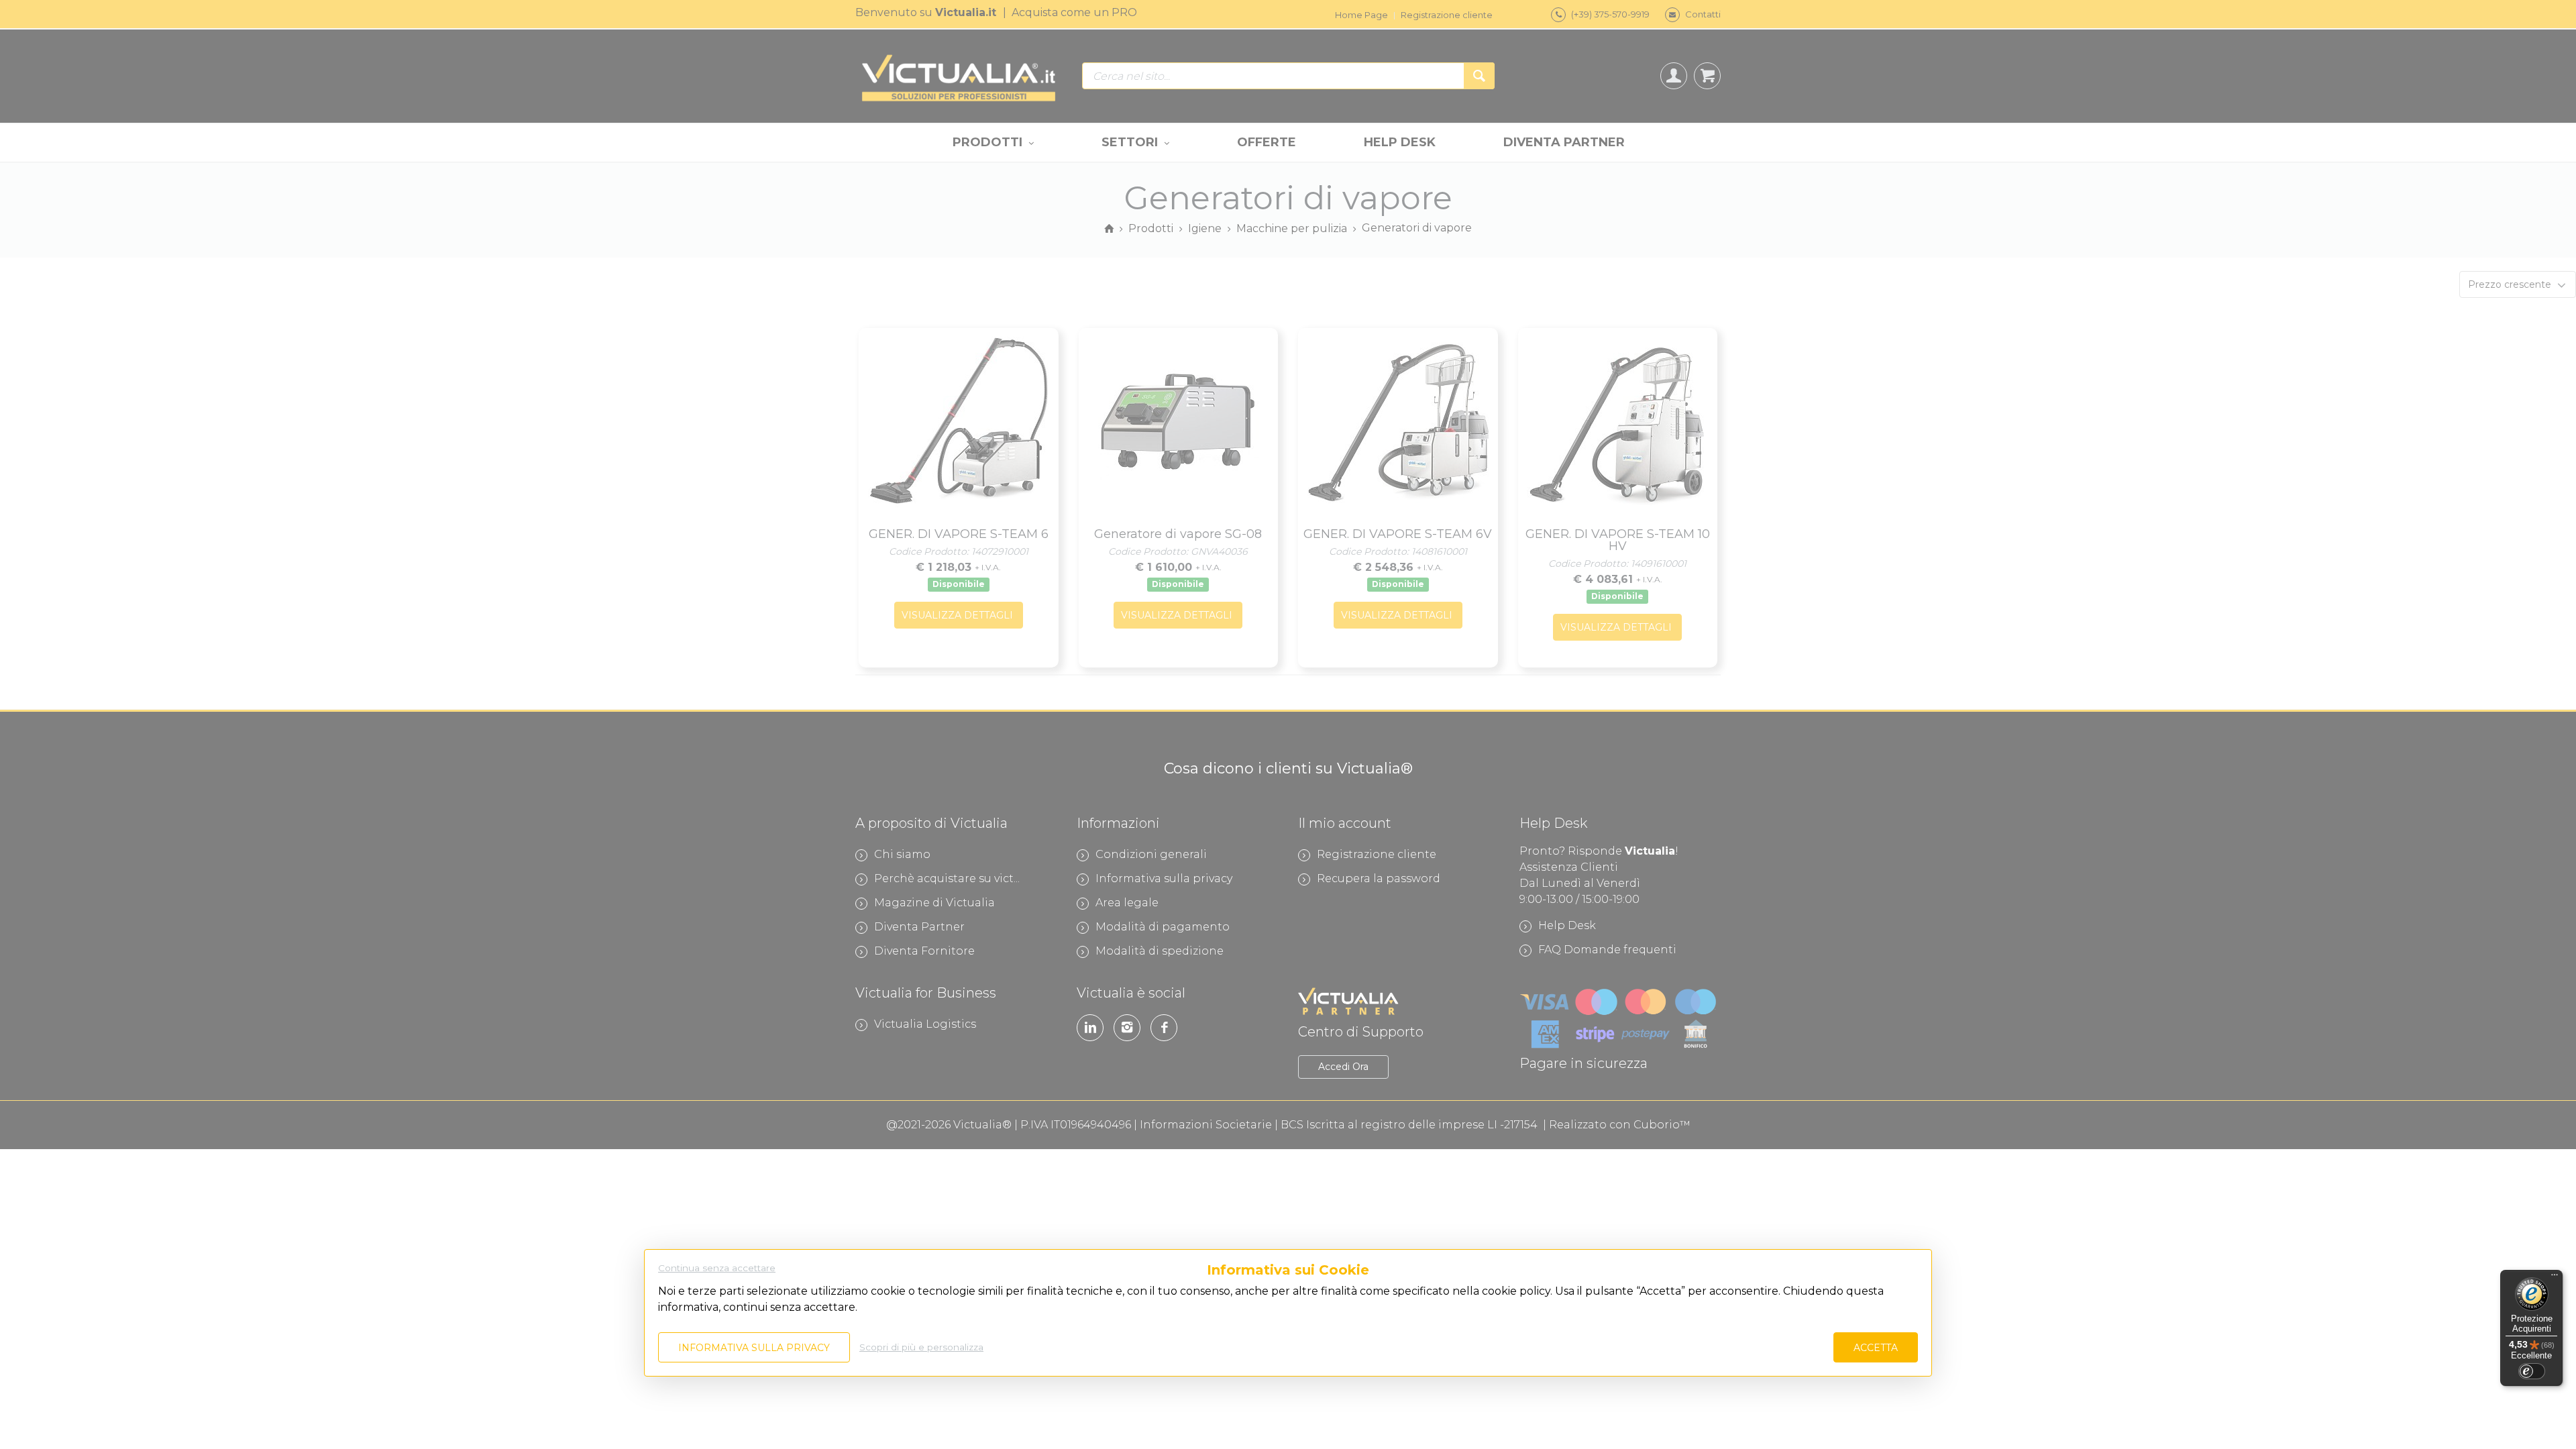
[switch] (2532, 1371)
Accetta (1876, 1348)
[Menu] (2555, 1278)
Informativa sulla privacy (754, 1348)
